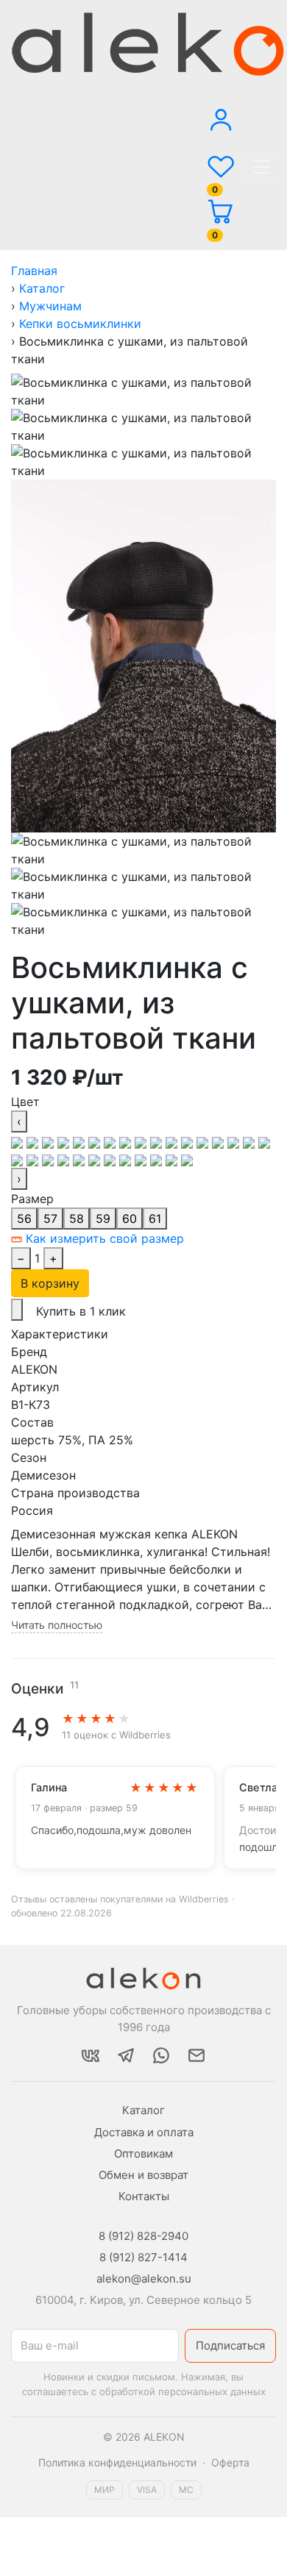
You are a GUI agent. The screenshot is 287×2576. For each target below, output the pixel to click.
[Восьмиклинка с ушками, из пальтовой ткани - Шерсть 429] (158, 1159)
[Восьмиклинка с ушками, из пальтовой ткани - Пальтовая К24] (65, 1159)
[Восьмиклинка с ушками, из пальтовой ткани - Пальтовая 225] (65, 1141)
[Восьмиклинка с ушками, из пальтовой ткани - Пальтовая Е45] (19, 1159)
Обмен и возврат (143, 2175)
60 (130, 1219)
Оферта (230, 2462)
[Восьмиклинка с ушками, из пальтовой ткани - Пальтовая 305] (127, 1141)
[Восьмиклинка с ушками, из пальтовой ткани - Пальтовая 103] (34, 1141)
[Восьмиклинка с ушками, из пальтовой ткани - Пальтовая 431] (204, 1141)
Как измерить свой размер (103, 1238)
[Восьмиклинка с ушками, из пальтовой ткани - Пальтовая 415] (173, 1141)
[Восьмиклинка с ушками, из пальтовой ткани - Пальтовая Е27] (235, 1141)
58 (77, 1219)
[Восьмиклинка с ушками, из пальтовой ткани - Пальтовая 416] (189, 1141)
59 (103, 1219)
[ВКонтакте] (91, 2055)
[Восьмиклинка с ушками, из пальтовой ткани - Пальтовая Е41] (251, 1141)
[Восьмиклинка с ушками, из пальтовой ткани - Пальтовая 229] (96, 1141)
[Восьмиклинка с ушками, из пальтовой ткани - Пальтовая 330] (142, 1141)
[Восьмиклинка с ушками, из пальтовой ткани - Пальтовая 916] (220, 1141)
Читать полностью (57, 1625)
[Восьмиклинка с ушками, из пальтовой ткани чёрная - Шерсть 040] (19, 1141)
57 (50, 1219)
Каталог (143, 2110)
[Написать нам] (196, 2055)
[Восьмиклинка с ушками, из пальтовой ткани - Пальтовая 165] (50, 1141)
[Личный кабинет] (221, 111)
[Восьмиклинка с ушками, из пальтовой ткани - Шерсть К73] (173, 1159)
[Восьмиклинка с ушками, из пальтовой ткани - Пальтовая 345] (158, 1141)
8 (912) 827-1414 (143, 2257)
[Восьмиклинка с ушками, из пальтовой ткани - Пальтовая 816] (111, 1159)
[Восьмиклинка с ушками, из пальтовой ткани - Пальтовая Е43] (264, 1141)
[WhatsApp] (161, 2055)
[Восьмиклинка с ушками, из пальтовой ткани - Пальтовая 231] (111, 1141)
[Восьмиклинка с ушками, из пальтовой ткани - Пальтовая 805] (96, 1159)
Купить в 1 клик (81, 1311)
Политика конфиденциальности (117, 2462)
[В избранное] (17, 1310)
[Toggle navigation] (261, 167)
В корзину (50, 1283)
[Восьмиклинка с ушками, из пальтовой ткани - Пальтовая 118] (81, 1159)
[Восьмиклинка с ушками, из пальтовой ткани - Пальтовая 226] (81, 1141)
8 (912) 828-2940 (143, 2236)
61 (155, 1219)
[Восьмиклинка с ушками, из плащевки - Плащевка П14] (187, 1159)
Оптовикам (143, 2154)
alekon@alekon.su (144, 2279)
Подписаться (230, 2345)
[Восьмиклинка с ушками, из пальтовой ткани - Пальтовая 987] (127, 1159)
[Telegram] (126, 2055)
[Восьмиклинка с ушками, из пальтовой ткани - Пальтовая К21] (34, 1159)
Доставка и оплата (144, 2132)
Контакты (144, 2196)
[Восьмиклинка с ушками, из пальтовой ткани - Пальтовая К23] (50, 1159)
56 (24, 1219)
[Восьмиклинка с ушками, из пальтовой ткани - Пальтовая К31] (142, 1159)
